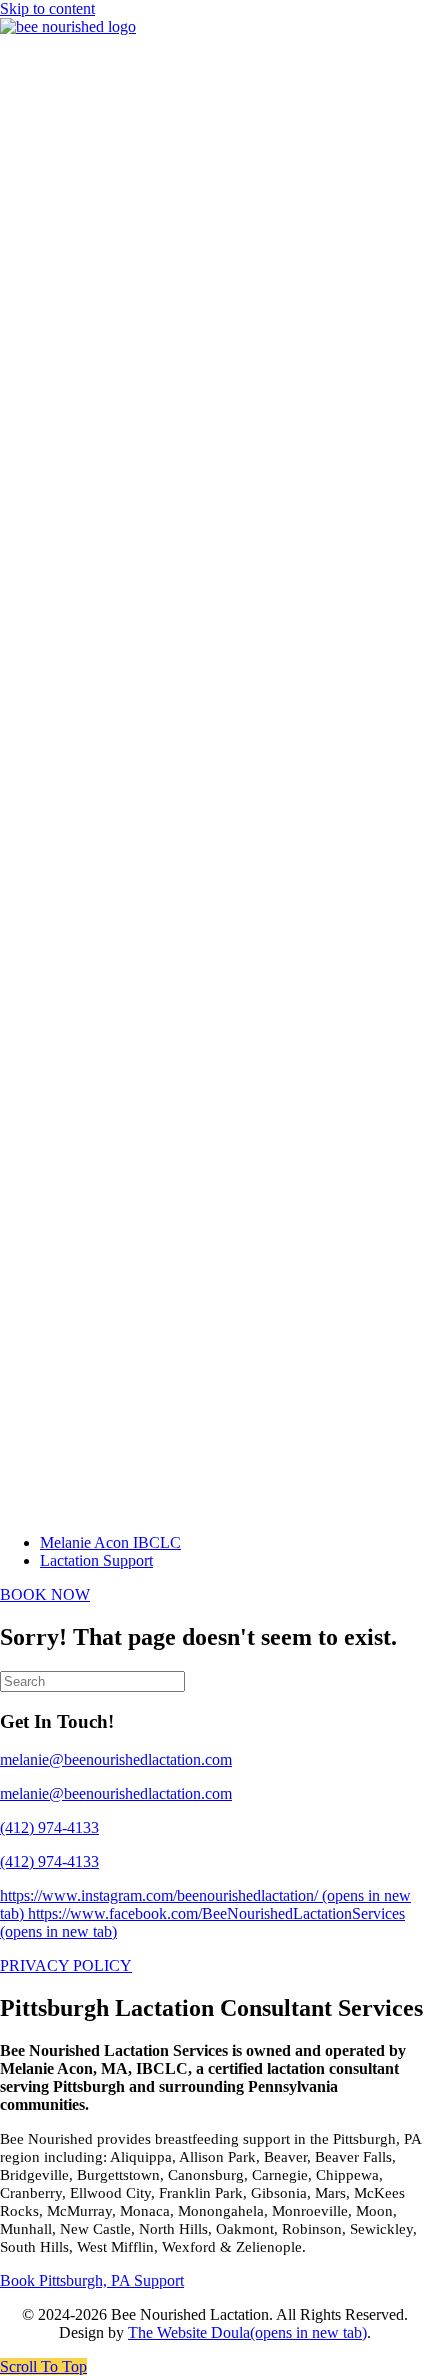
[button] (43, 2366)
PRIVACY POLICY (66, 1965)
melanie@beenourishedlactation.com (116, 1793)
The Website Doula (247, 2332)
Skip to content (47, 8)
